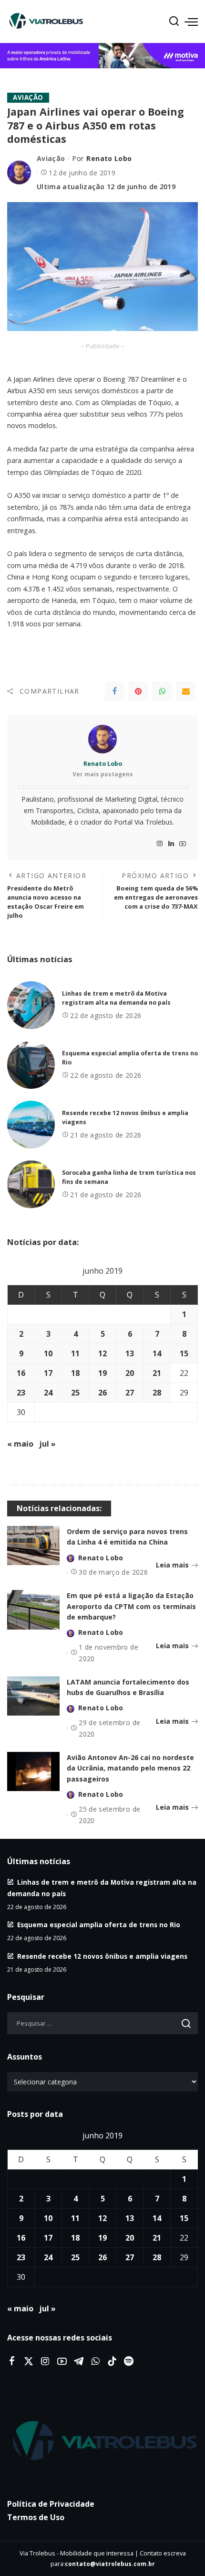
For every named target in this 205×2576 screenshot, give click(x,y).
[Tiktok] (112, 2361)
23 (21, 1393)
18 (75, 1373)
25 (75, 1393)
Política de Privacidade (51, 2504)
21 (157, 1373)
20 (130, 1373)
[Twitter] (29, 2361)
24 (48, 1393)
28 (157, 1393)
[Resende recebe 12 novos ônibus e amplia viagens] (31, 1125)
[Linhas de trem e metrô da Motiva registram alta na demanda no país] (31, 1005)
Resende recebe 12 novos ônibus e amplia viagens (102, 1956)
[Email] (186, 691)
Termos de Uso (36, 2517)
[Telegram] (79, 2361)
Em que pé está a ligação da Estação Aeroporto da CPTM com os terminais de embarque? (131, 1606)
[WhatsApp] (162, 691)
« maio (20, 1444)
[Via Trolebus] (102, 2442)
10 (48, 1353)
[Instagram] (160, 844)
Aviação (28, 97)
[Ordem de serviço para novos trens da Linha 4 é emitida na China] (33, 1546)
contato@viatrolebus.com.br (110, 2564)
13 (130, 1353)
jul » (47, 1444)
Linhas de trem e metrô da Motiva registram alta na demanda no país (116, 998)
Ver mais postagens (103, 774)
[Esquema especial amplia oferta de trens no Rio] (31, 1065)
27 (130, 1393)
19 (102, 1373)
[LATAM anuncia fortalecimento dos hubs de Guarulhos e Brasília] (33, 1696)
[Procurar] (174, 21)
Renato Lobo (109, 158)
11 (75, 1353)
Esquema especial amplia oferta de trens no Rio (99, 1925)
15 (184, 1353)
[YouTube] (183, 844)
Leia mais (172, 1565)
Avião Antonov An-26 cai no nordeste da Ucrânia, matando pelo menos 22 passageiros (130, 1768)
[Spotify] (129, 2361)
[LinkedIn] (171, 844)
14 (157, 1353)
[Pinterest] (138, 691)
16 (21, 1373)
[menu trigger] (191, 21)
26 (102, 1393)
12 (102, 1353)
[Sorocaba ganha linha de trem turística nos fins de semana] (31, 1184)
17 (48, 1373)
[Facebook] (114, 691)
